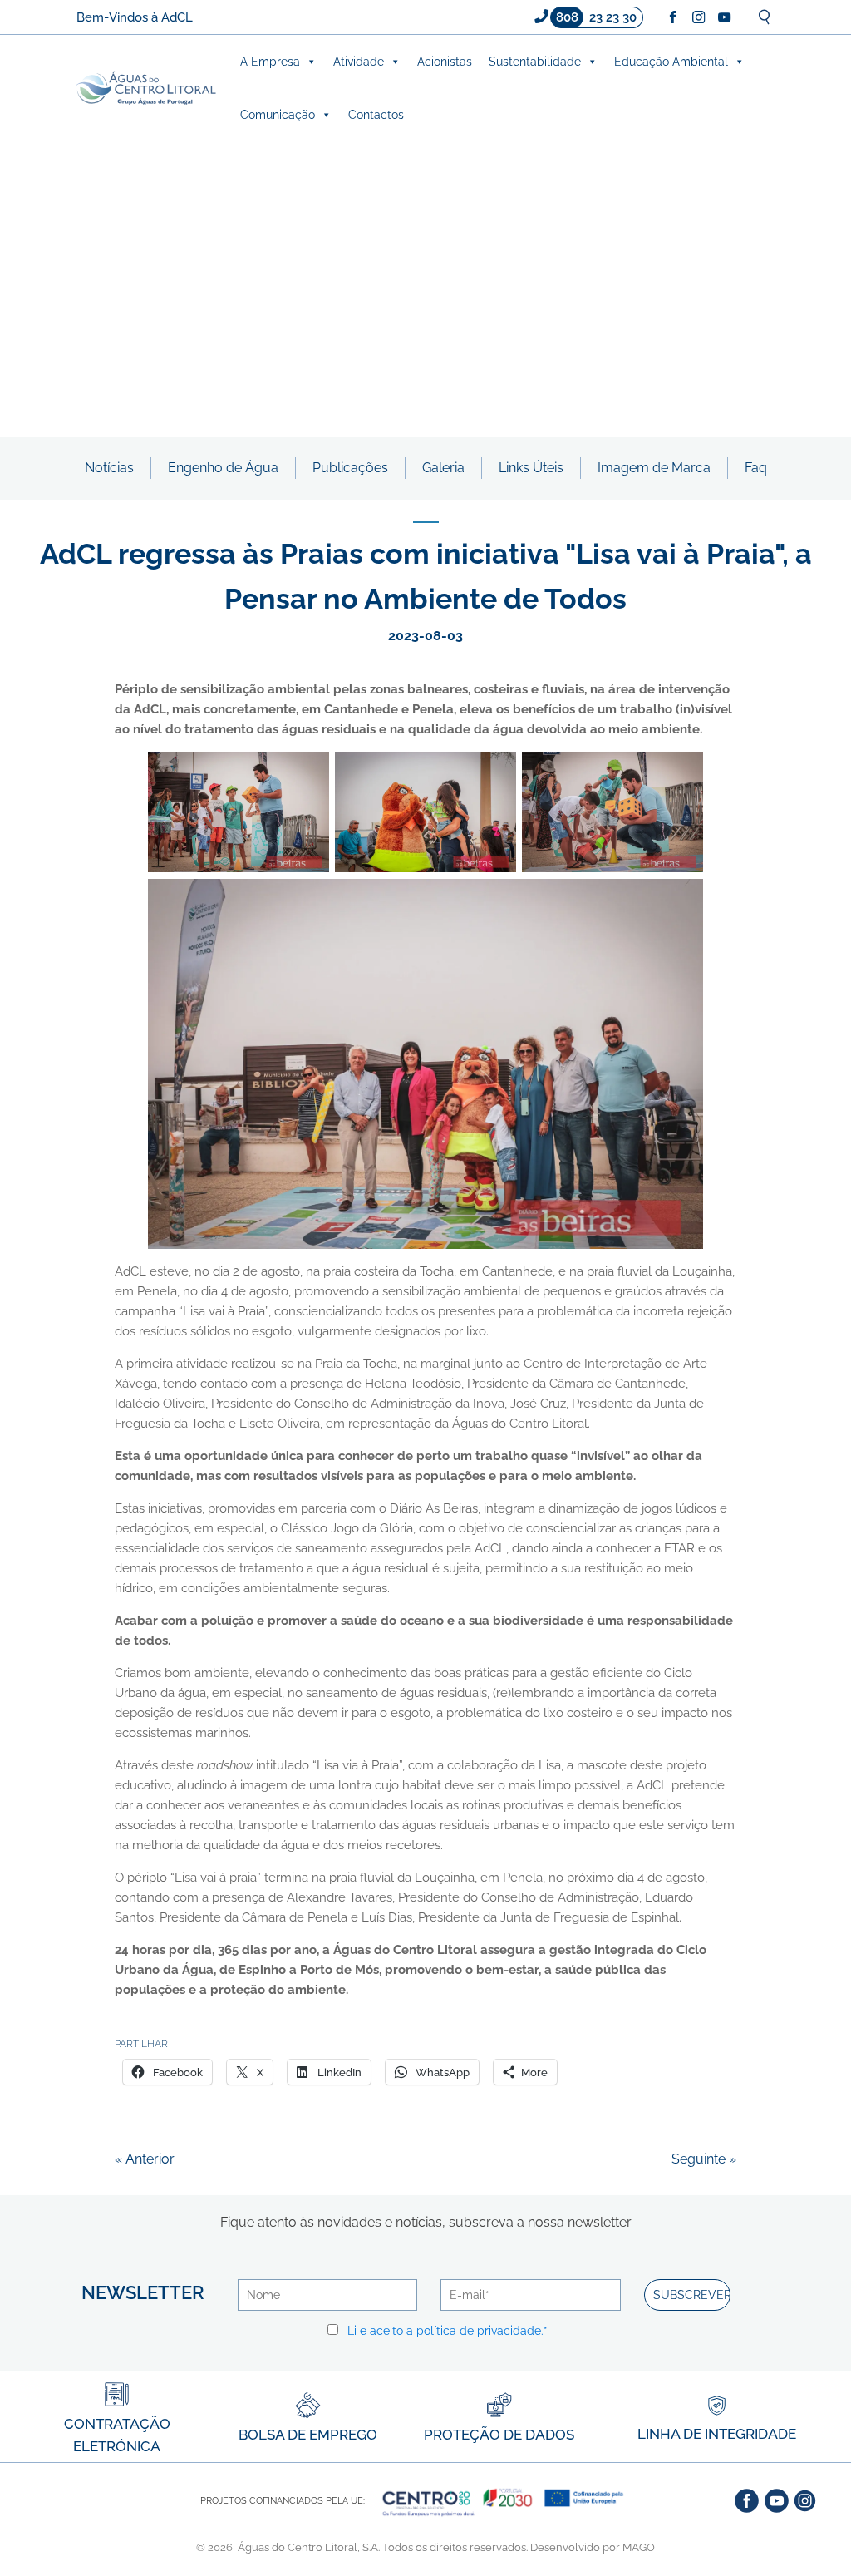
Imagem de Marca (654, 468)
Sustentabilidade (535, 62)
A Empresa (270, 62)
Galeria (443, 468)
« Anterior (145, 2159)
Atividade (359, 62)
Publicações (350, 468)
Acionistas (445, 62)
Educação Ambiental (671, 62)
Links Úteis (531, 468)
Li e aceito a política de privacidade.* (448, 2331)
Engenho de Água (223, 468)
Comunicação (278, 115)
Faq (756, 468)
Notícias (109, 468)
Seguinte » (704, 2159)
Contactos (376, 115)
